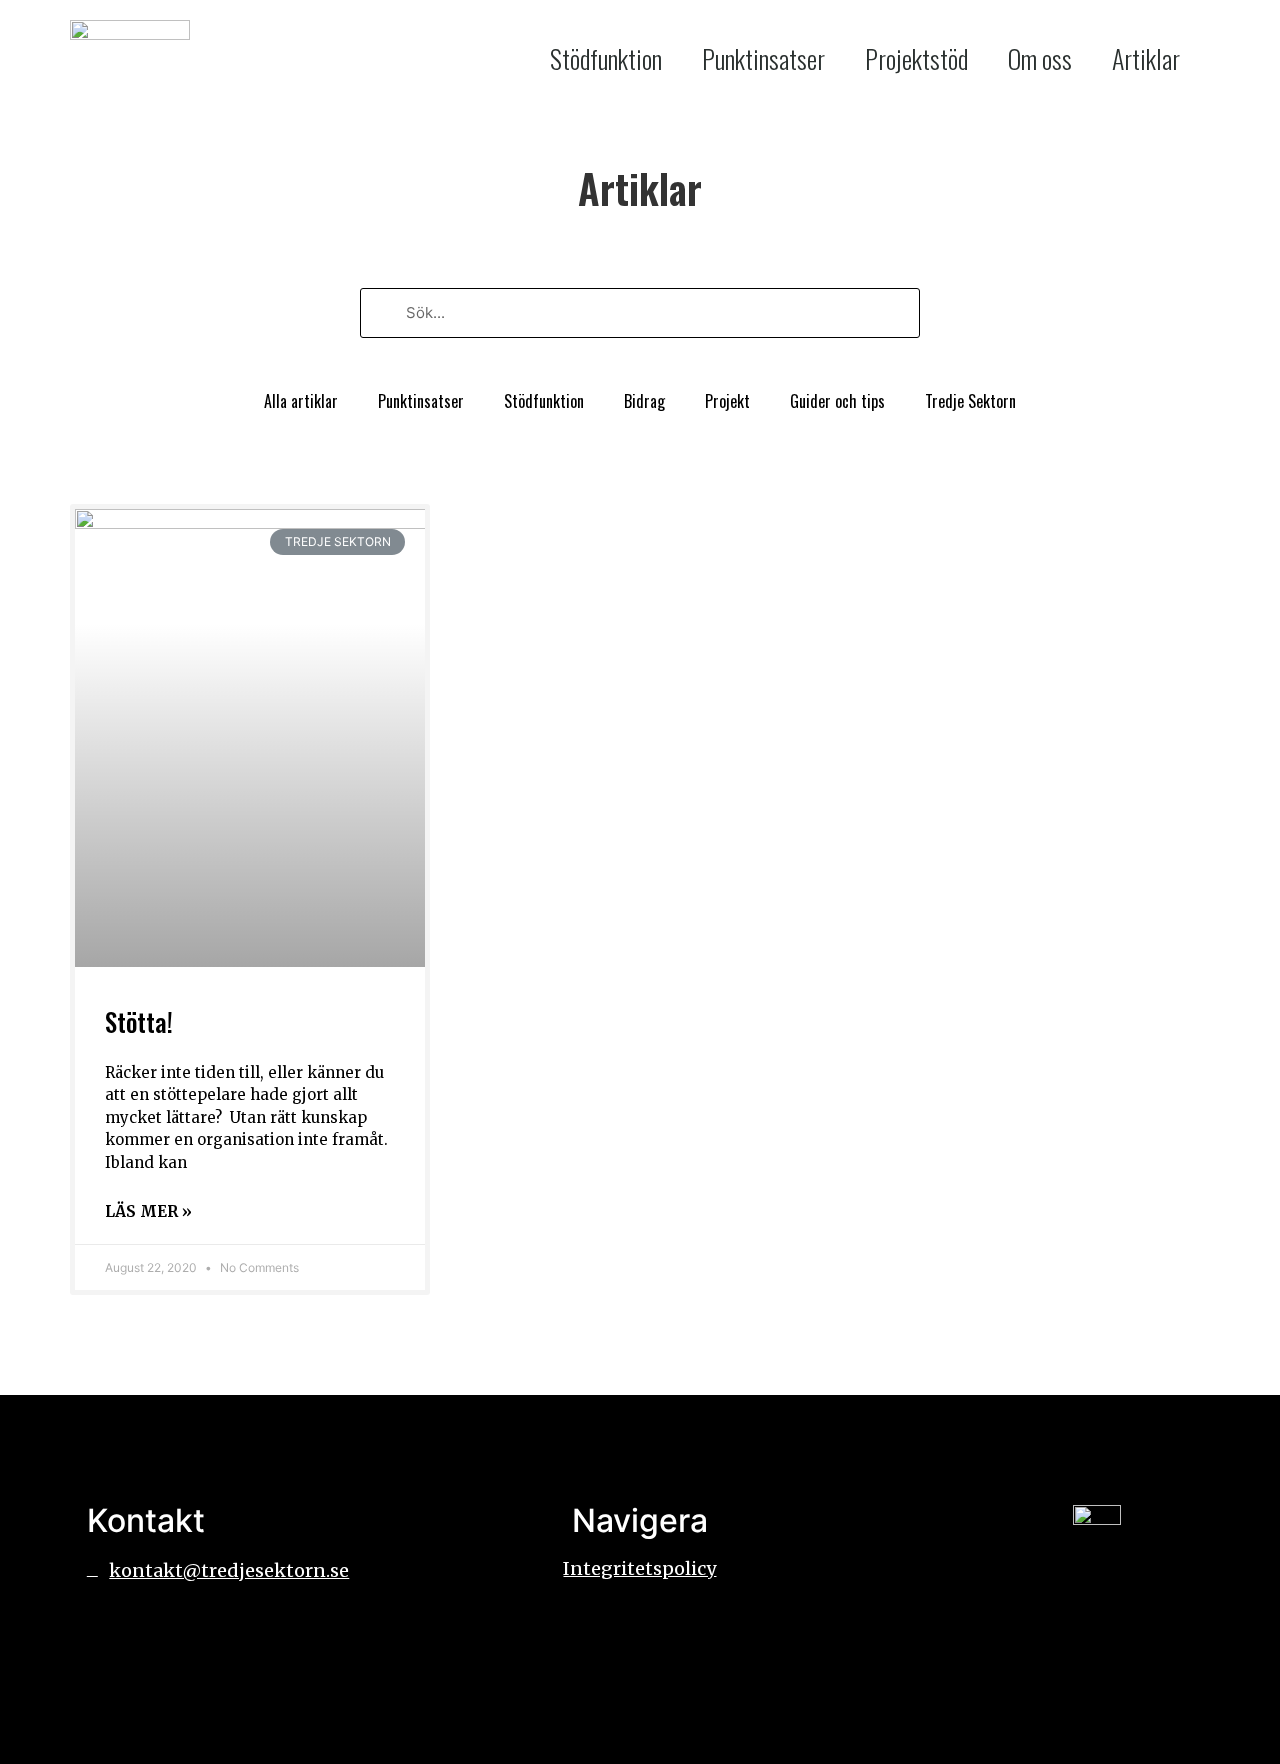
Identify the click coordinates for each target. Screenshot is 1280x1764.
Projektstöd (916, 58)
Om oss (1040, 58)
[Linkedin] (167, 1629)
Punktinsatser (763, 58)
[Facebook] (112, 1629)
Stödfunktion (606, 58)
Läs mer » (148, 1211)
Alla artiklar (301, 401)
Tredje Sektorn (970, 401)
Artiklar (1146, 58)
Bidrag (644, 401)
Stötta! (139, 1021)
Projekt (727, 401)
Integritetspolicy (639, 1568)
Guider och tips (837, 401)
